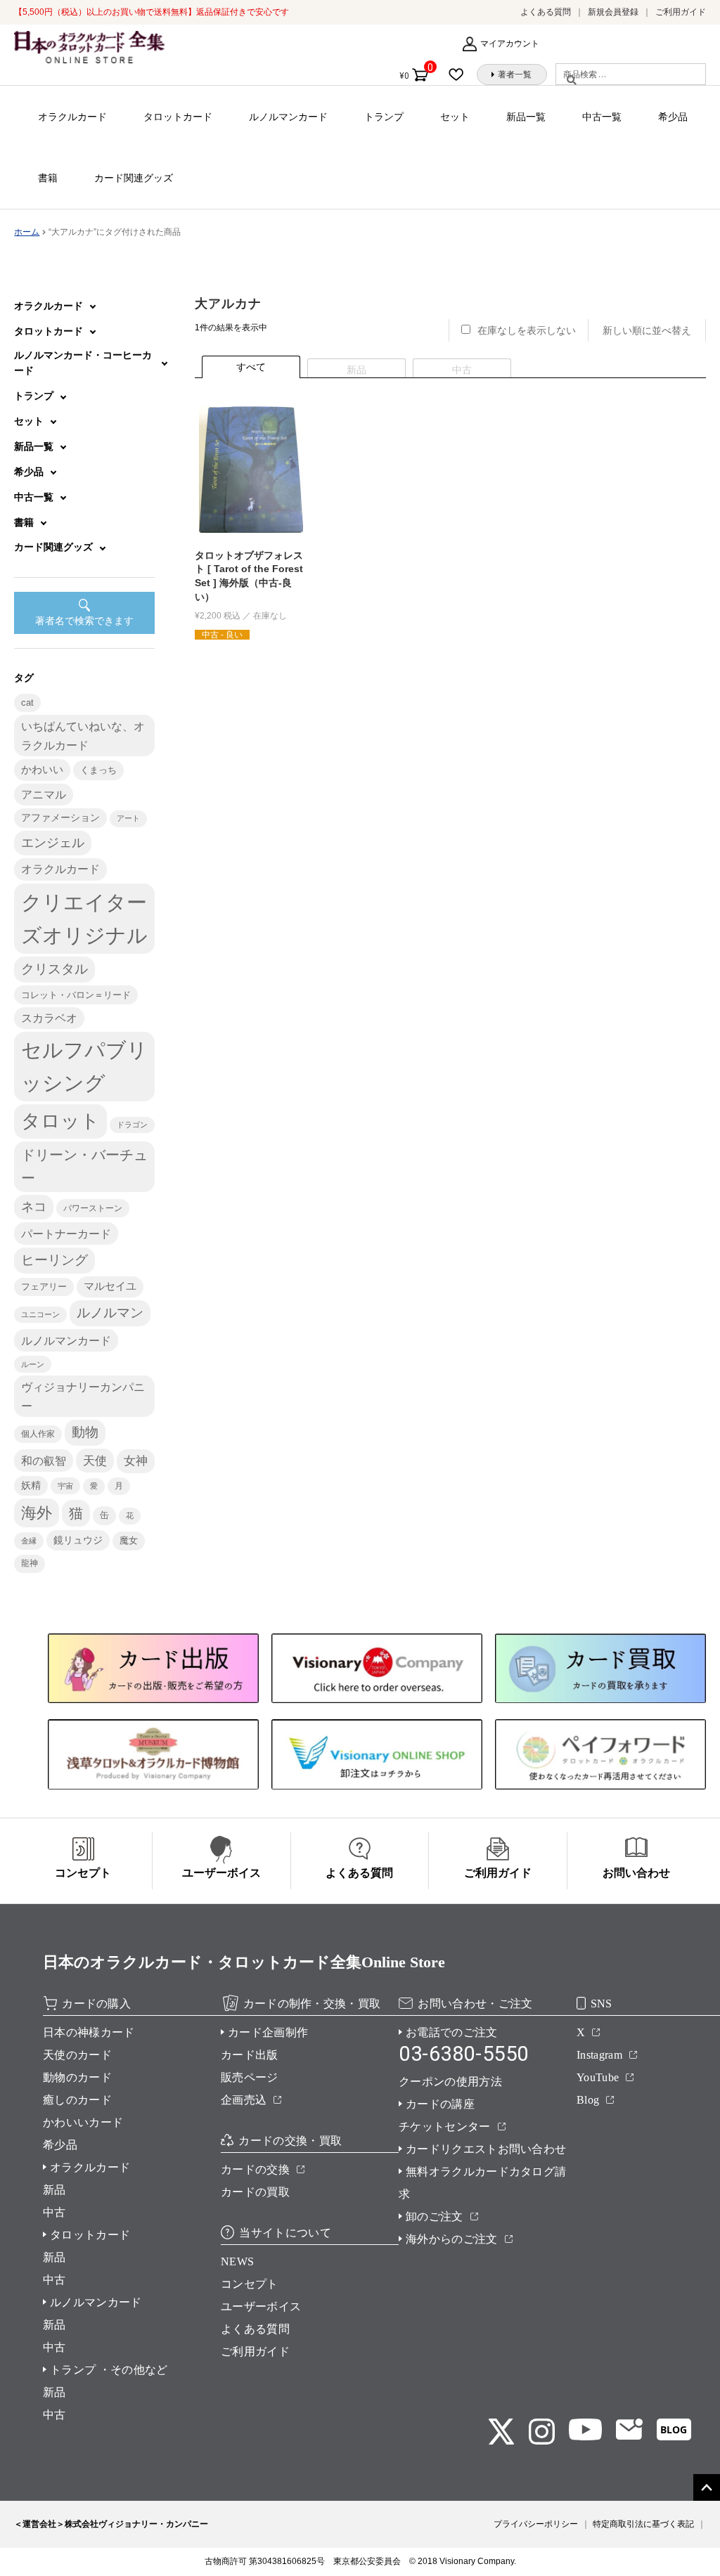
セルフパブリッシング (84, 1066)
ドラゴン (132, 1125)
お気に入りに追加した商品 (460, 75)
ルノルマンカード (288, 117)
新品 (54, 2190)
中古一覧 (602, 117)
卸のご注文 (435, 2216)
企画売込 (244, 2100)
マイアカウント (510, 44)
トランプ (384, 117)
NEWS (237, 2261)
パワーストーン (93, 1208)
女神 (136, 1461)
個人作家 (38, 1434)
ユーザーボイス (261, 2306)
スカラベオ (49, 1018)
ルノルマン (110, 1313)
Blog (588, 2100)
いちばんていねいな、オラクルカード (83, 735)
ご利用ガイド (681, 12)
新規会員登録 (613, 12)
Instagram (599, 2055)
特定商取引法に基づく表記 (643, 2524)
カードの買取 (255, 2192)
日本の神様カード (89, 2032)
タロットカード (178, 117)
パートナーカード (66, 1234)
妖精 (31, 1486)
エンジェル (53, 843)
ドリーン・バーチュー (84, 1166)
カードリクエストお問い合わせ (486, 2149)
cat (27, 703)
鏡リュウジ (78, 1540)
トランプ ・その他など (109, 2370)
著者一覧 (515, 75)
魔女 (129, 1540)
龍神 (30, 1563)
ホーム (27, 232)
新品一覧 (526, 117)
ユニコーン (40, 1314)
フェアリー (44, 1287)
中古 (54, 2212)
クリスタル (54, 969)
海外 (37, 1513)
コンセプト (250, 2284)
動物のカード (77, 2077)
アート (128, 818)
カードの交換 (255, 2169)
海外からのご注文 (452, 2239)
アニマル (44, 795)
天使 (95, 1461)
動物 (85, 1432)
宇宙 (65, 1486)
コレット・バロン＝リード (76, 995)
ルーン (33, 1364)
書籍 (48, 178)
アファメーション (60, 818)
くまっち (98, 770)
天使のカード (77, 2055)
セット (455, 117)
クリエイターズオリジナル (84, 919)
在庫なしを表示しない (527, 330)
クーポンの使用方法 (450, 2082)
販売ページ (250, 2077)
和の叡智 (44, 1461)
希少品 (673, 117)
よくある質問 (546, 12)
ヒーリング (54, 1260)
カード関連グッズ (134, 178)
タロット (60, 1121)
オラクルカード (72, 117)
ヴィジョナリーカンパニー (83, 1396)
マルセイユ (110, 1286)
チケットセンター (445, 2127)
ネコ (34, 1207)
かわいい (42, 769)
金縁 (29, 1541)
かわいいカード (83, 2122)
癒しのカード (77, 2100)
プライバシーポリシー (536, 2524)
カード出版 (250, 2055)
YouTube (598, 2077)
